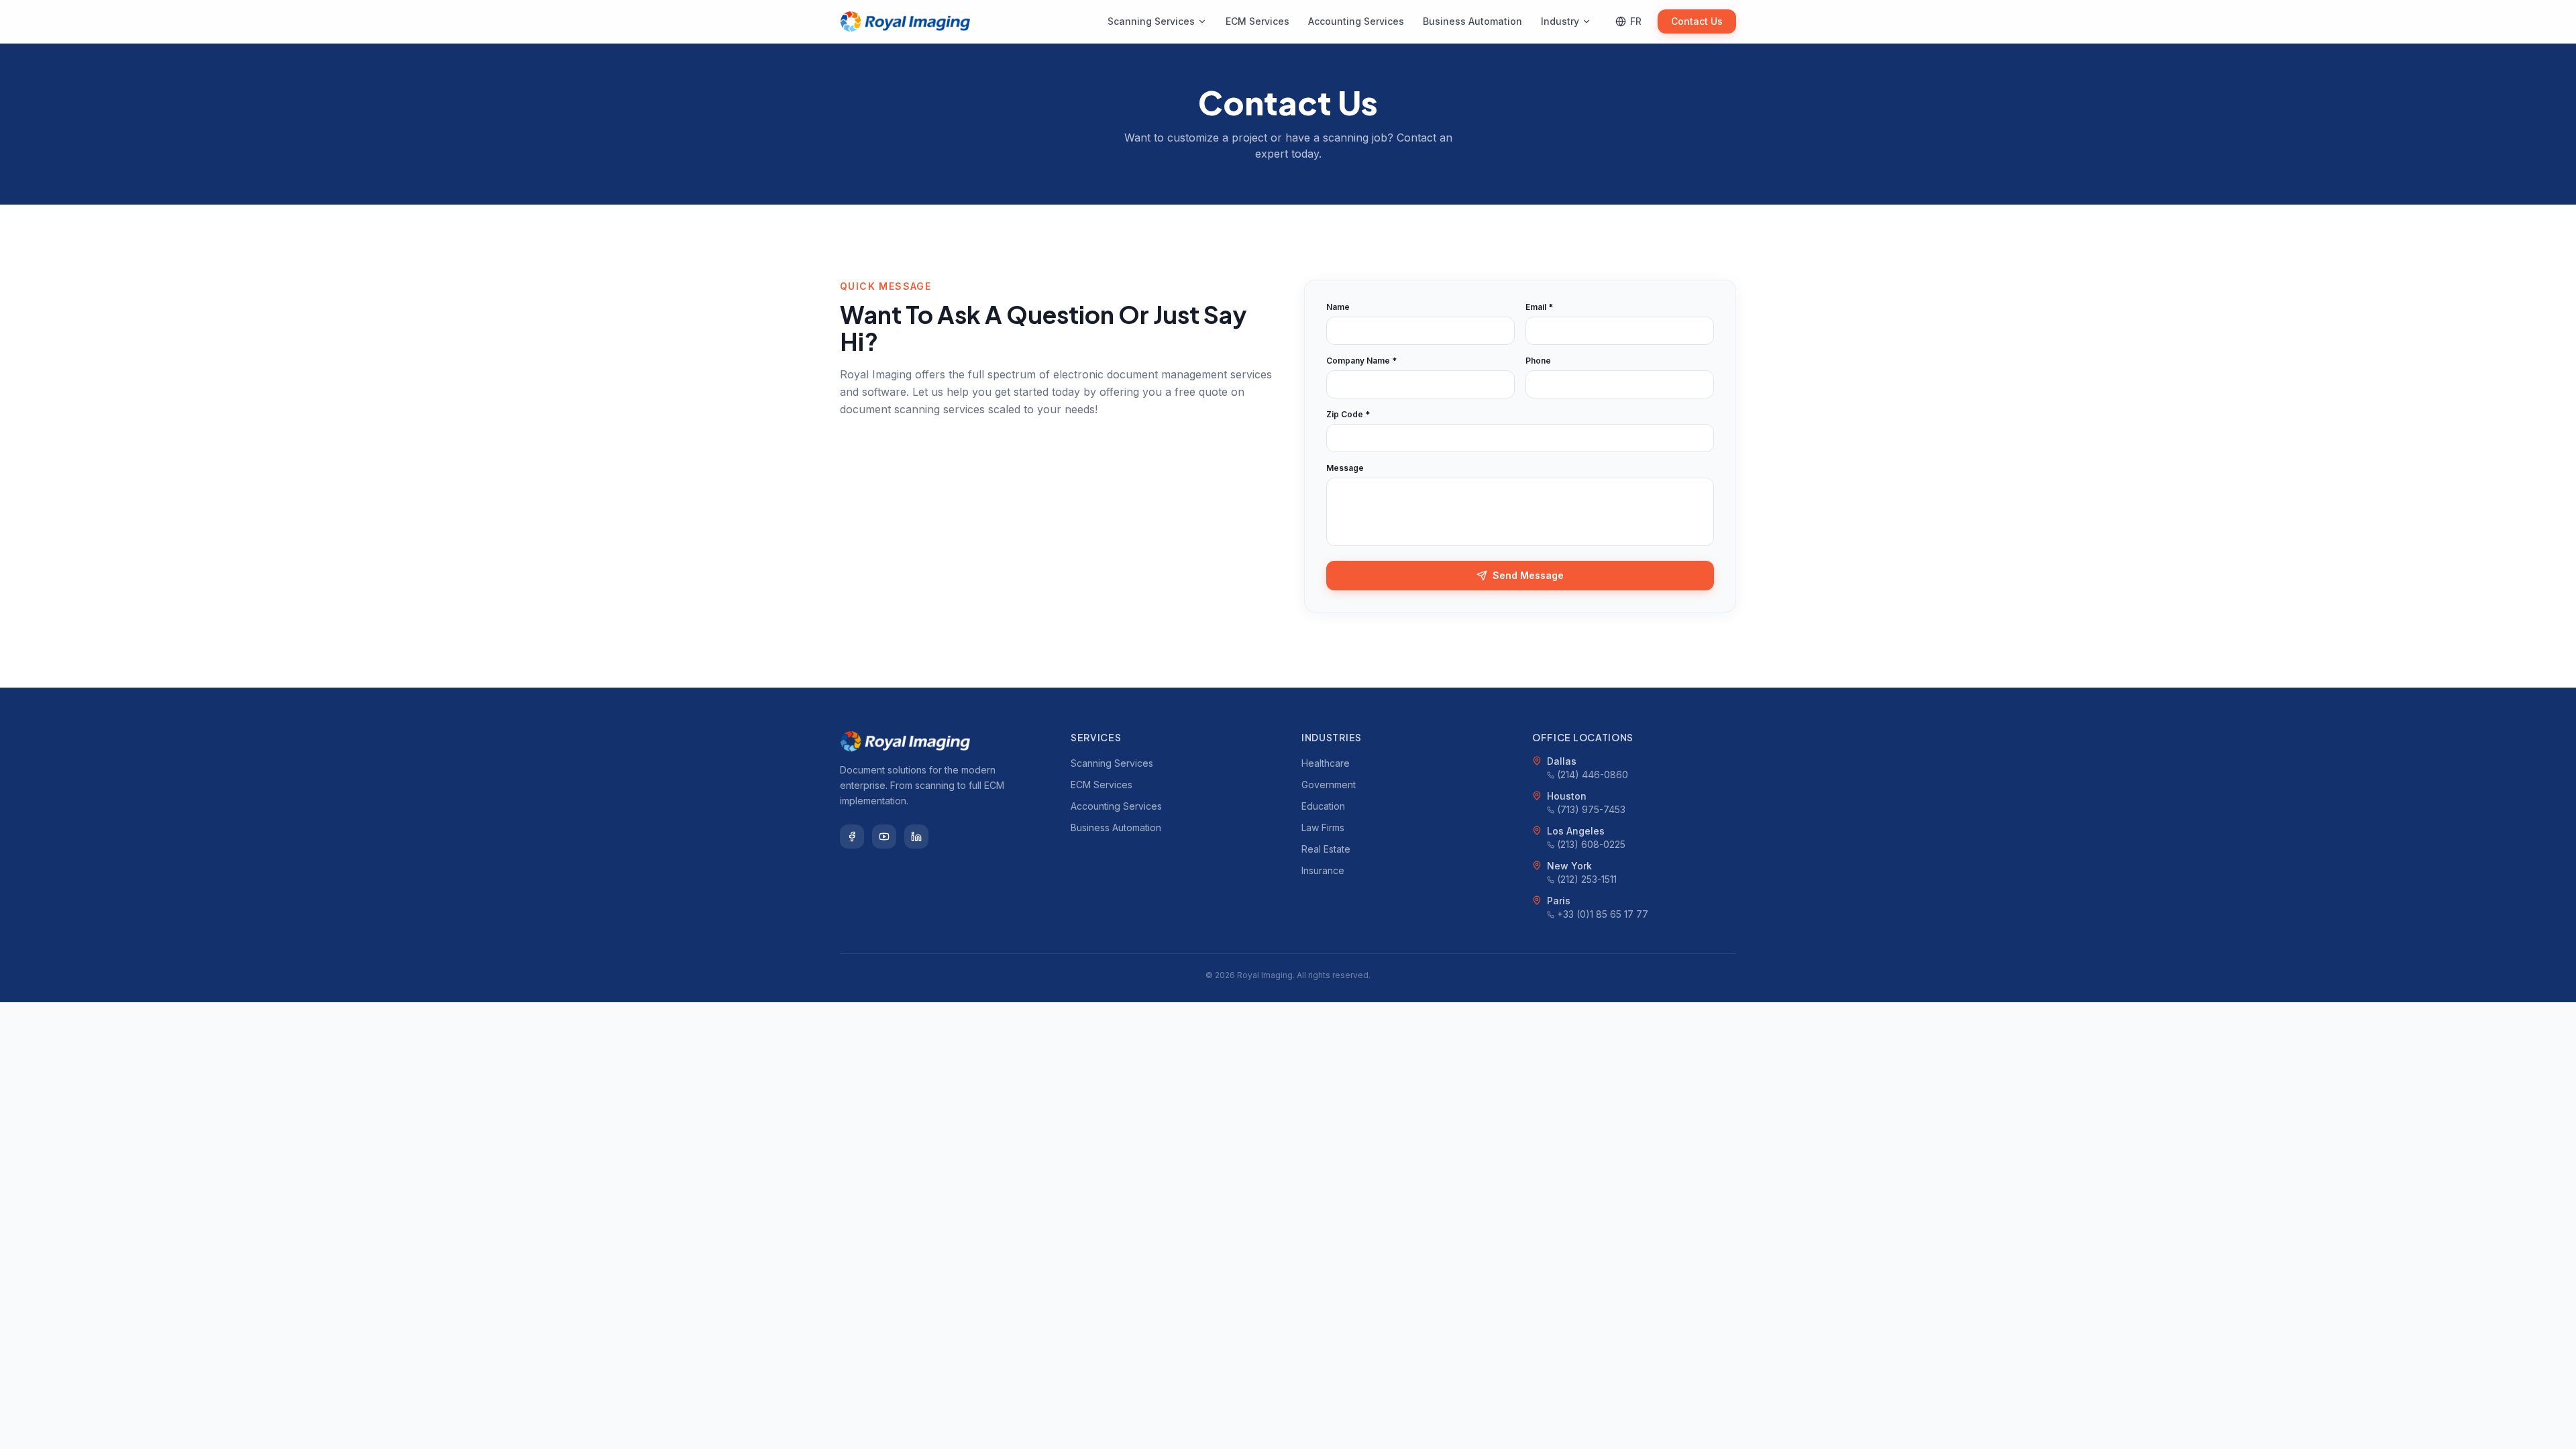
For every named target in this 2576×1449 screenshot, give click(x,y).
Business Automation (1472, 21)
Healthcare (1326, 763)
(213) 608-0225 (1591, 844)
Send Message (1528, 575)
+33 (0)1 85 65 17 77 (1603, 914)
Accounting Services (1356, 21)
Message (1345, 468)
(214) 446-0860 (1593, 774)
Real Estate (1326, 849)
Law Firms (1323, 827)
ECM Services (1257, 21)
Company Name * (1361, 361)
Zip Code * (1348, 414)
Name (1338, 307)
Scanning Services (1151, 21)
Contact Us (1697, 21)
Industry (1560, 21)
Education (1323, 806)
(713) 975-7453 (1591, 809)
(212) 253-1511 (1587, 879)
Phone (1538, 361)
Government (1329, 785)
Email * (1539, 307)
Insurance (1323, 870)
